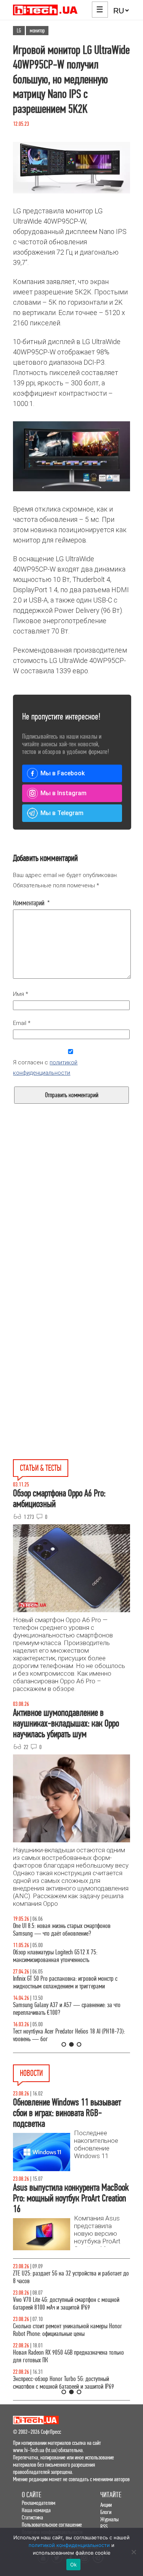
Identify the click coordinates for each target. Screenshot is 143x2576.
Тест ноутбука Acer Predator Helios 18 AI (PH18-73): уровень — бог (69, 2035)
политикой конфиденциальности (69, 2545)
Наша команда (36, 2510)
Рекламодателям (39, 2503)
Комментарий (31, 903)
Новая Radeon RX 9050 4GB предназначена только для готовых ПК (68, 2356)
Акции (106, 2505)
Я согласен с (45, 1068)
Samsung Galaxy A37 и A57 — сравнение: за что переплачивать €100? (67, 2009)
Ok (74, 2565)
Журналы (109, 2519)
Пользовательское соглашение (52, 2525)
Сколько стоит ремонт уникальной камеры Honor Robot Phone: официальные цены (67, 2330)
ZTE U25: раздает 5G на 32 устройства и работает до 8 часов (71, 2277)
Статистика (32, 2517)
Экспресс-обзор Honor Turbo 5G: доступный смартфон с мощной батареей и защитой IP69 (63, 2383)
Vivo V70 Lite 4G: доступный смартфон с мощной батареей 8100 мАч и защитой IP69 (66, 2304)
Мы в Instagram (63, 793)
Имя (21, 994)
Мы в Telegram (62, 813)
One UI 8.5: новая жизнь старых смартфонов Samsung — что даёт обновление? (62, 1930)
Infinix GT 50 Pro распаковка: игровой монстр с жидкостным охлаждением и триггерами (65, 1982)
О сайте (31, 2495)
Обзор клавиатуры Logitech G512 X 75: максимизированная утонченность (55, 1956)
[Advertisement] (71, 1226)
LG (19, 31)
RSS (104, 2526)
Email (22, 1023)
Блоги (106, 2512)
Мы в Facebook (63, 773)
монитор (37, 31)
